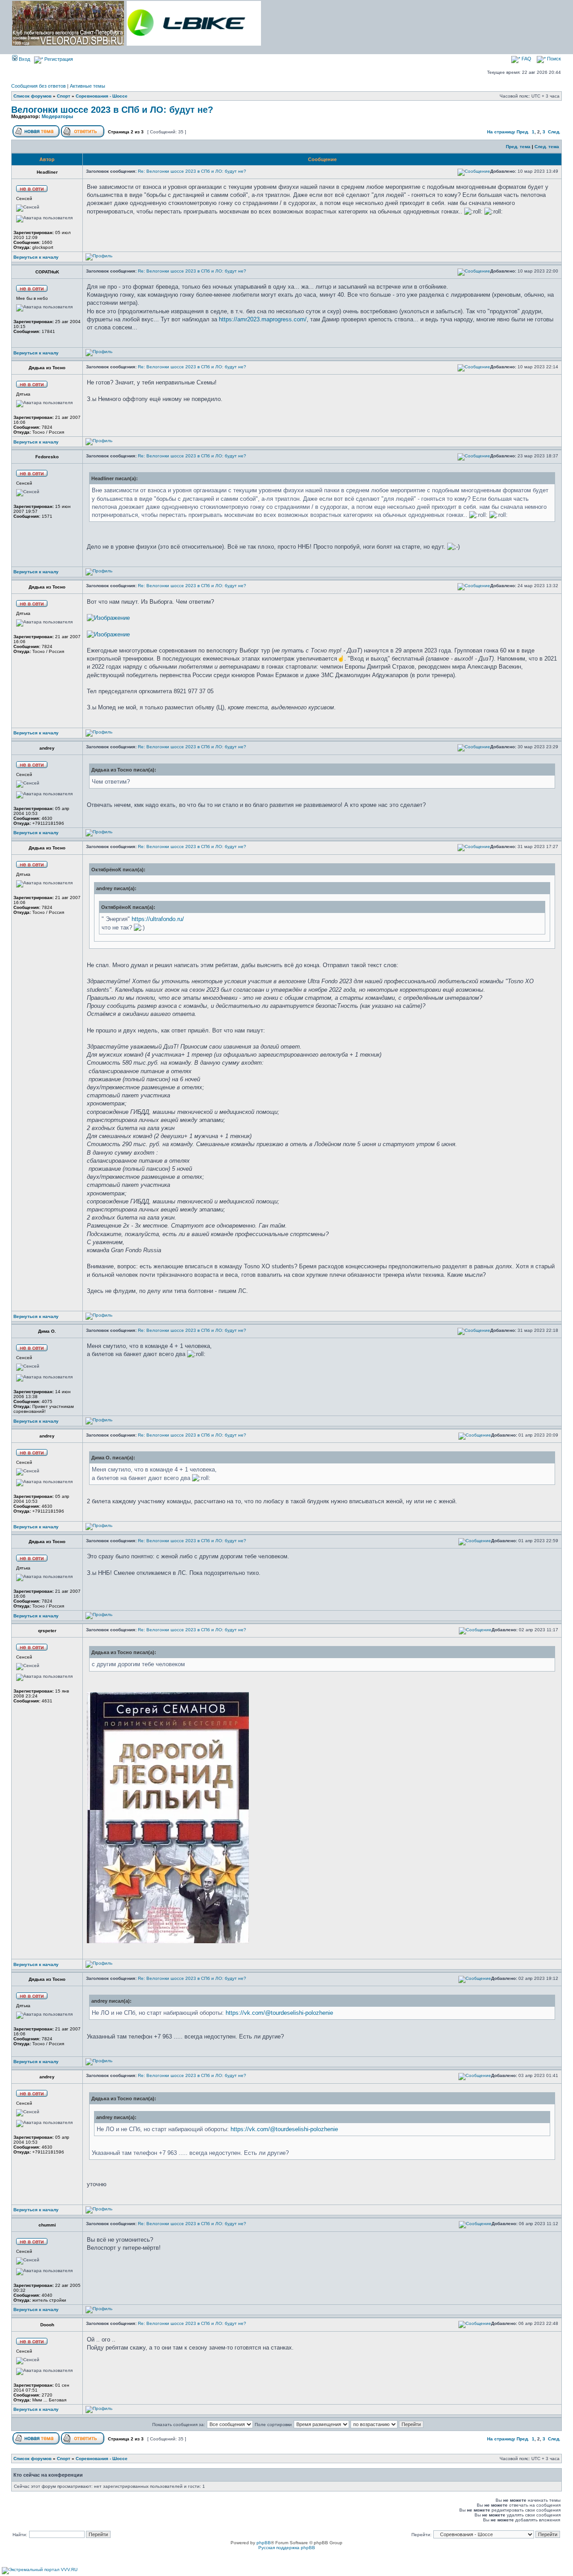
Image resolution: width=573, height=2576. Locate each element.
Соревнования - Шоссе (102, 96)
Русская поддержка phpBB (287, 2548)
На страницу (501, 132)
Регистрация (58, 59)
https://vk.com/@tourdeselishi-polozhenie (279, 2013)
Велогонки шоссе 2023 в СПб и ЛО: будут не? (112, 110)
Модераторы (57, 116)
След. (554, 132)
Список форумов (32, 96)
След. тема (547, 147)
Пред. (523, 132)
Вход (24, 59)
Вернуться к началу (36, 257)
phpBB (264, 2543)
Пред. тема (518, 147)
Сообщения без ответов (38, 86)
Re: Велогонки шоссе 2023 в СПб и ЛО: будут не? (192, 171)
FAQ (526, 59)
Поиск (553, 59)
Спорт (64, 96)
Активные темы (88, 86)
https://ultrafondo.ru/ (158, 919)
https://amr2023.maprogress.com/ (263, 319)
